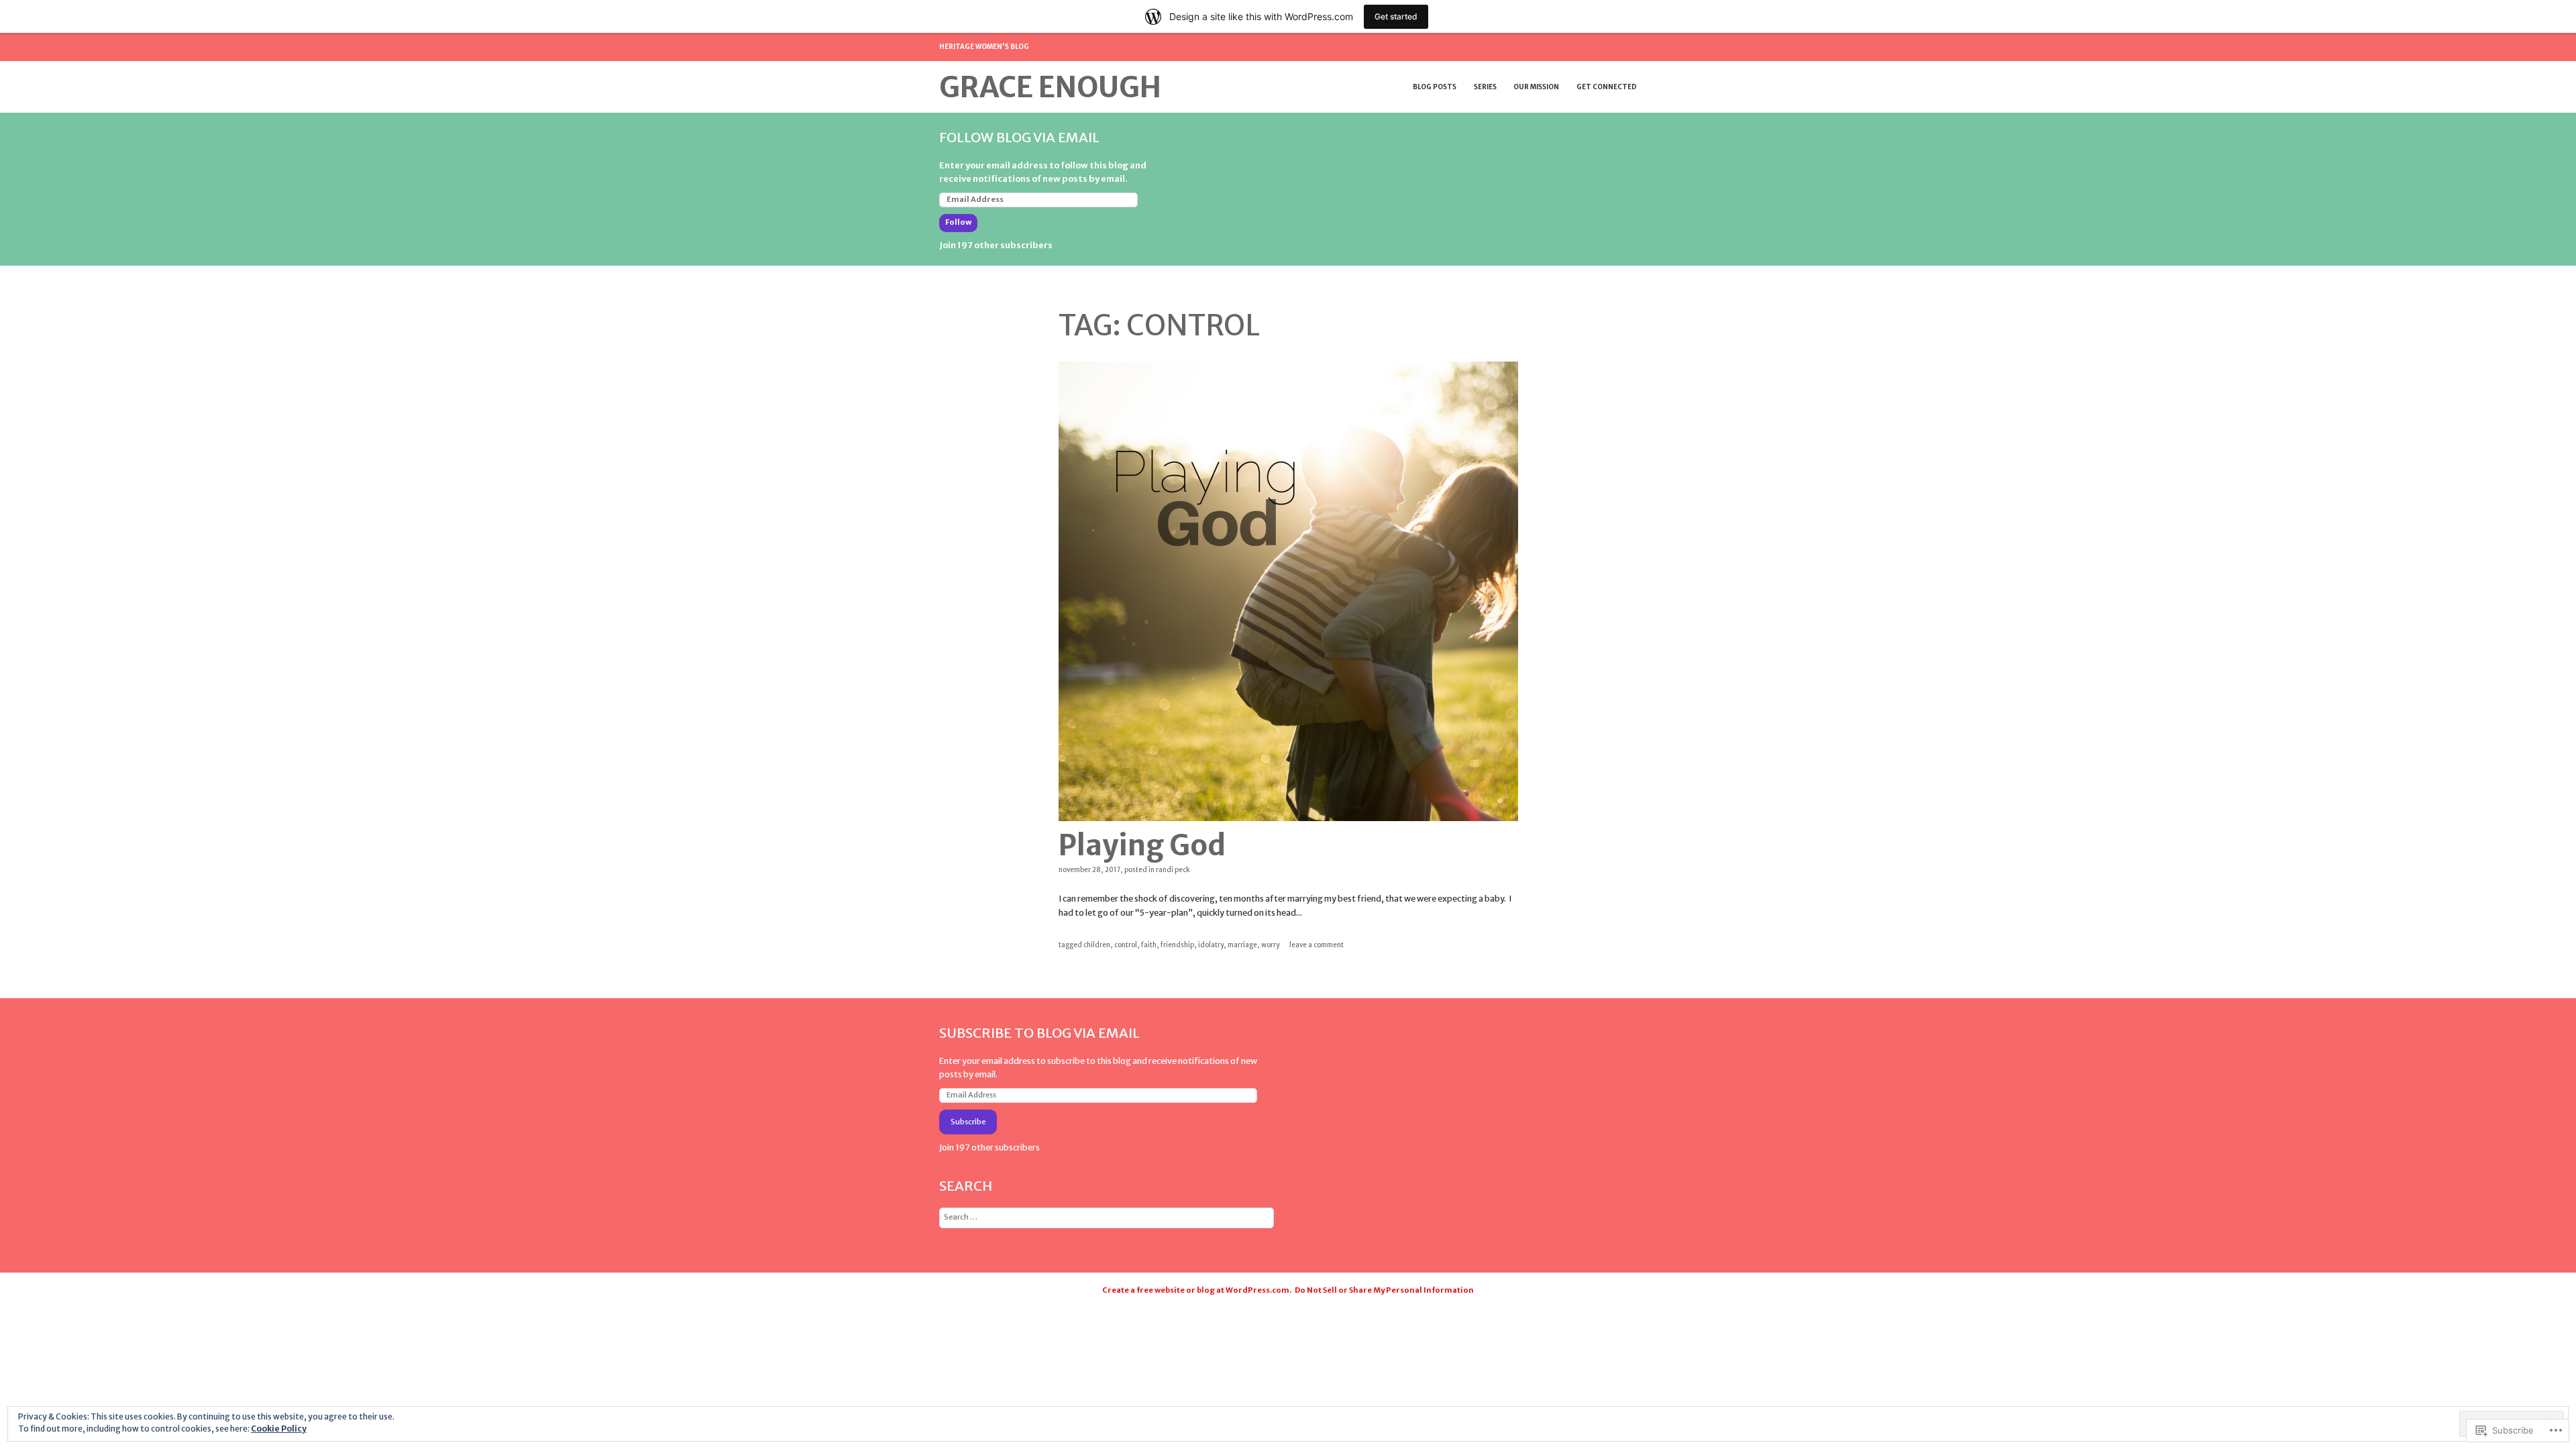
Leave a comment (1317, 945)
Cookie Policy (279, 1429)
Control (1126, 945)
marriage (1242, 945)
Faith (1149, 945)
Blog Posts (1435, 87)
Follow (958, 222)
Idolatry (1211, 945)
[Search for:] (1107, 1217)
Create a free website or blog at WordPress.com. (1197, 1290)
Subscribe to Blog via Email (1039, 1033)
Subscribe (968, 1122)
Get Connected (1607, 87)
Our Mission (1536, 87)
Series (1485, 87)
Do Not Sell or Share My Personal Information (1384, 1290)
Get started (1396, 16)
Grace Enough (1050, 87)
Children (1097, 945)
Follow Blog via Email (1019, 137)
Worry (1270, 945)
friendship (1177, 945)
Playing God (1142, 845)
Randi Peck (1173, 870)
